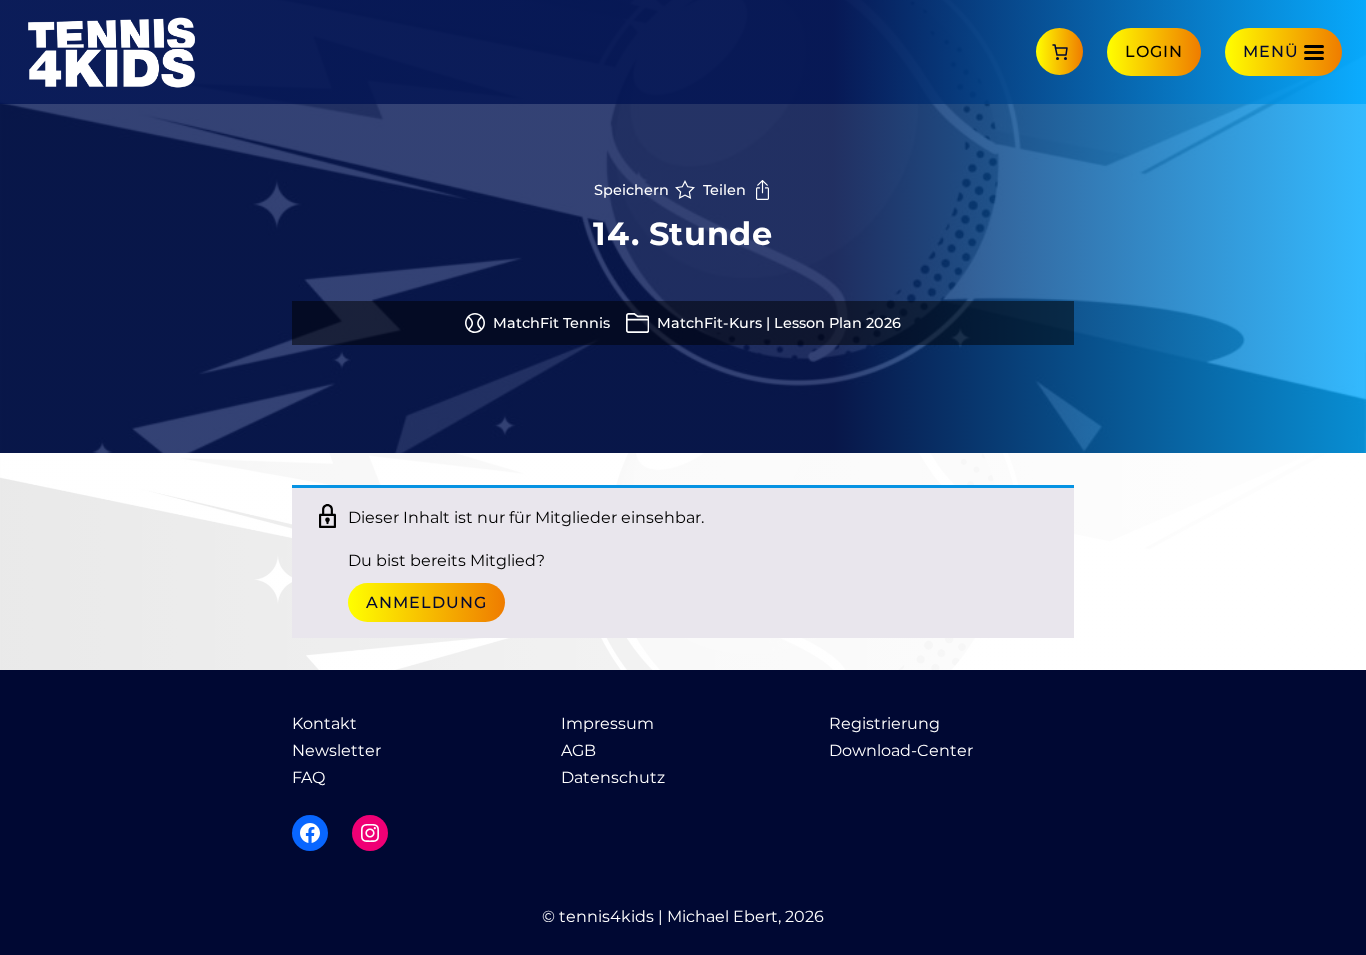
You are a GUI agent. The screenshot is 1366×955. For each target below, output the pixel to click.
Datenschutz (613, 777)
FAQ (308, 777)
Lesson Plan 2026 (837, 323)
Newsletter (336, 750)
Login (1154, 51)
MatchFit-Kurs (709, 323)
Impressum (607, 723)
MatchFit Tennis (551, 323)
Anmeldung (426, 602)
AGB (578, 750)
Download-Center (901, 750)
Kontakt (324, 723)
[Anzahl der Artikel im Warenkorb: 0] (1059, 51)
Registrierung (884, 723)
